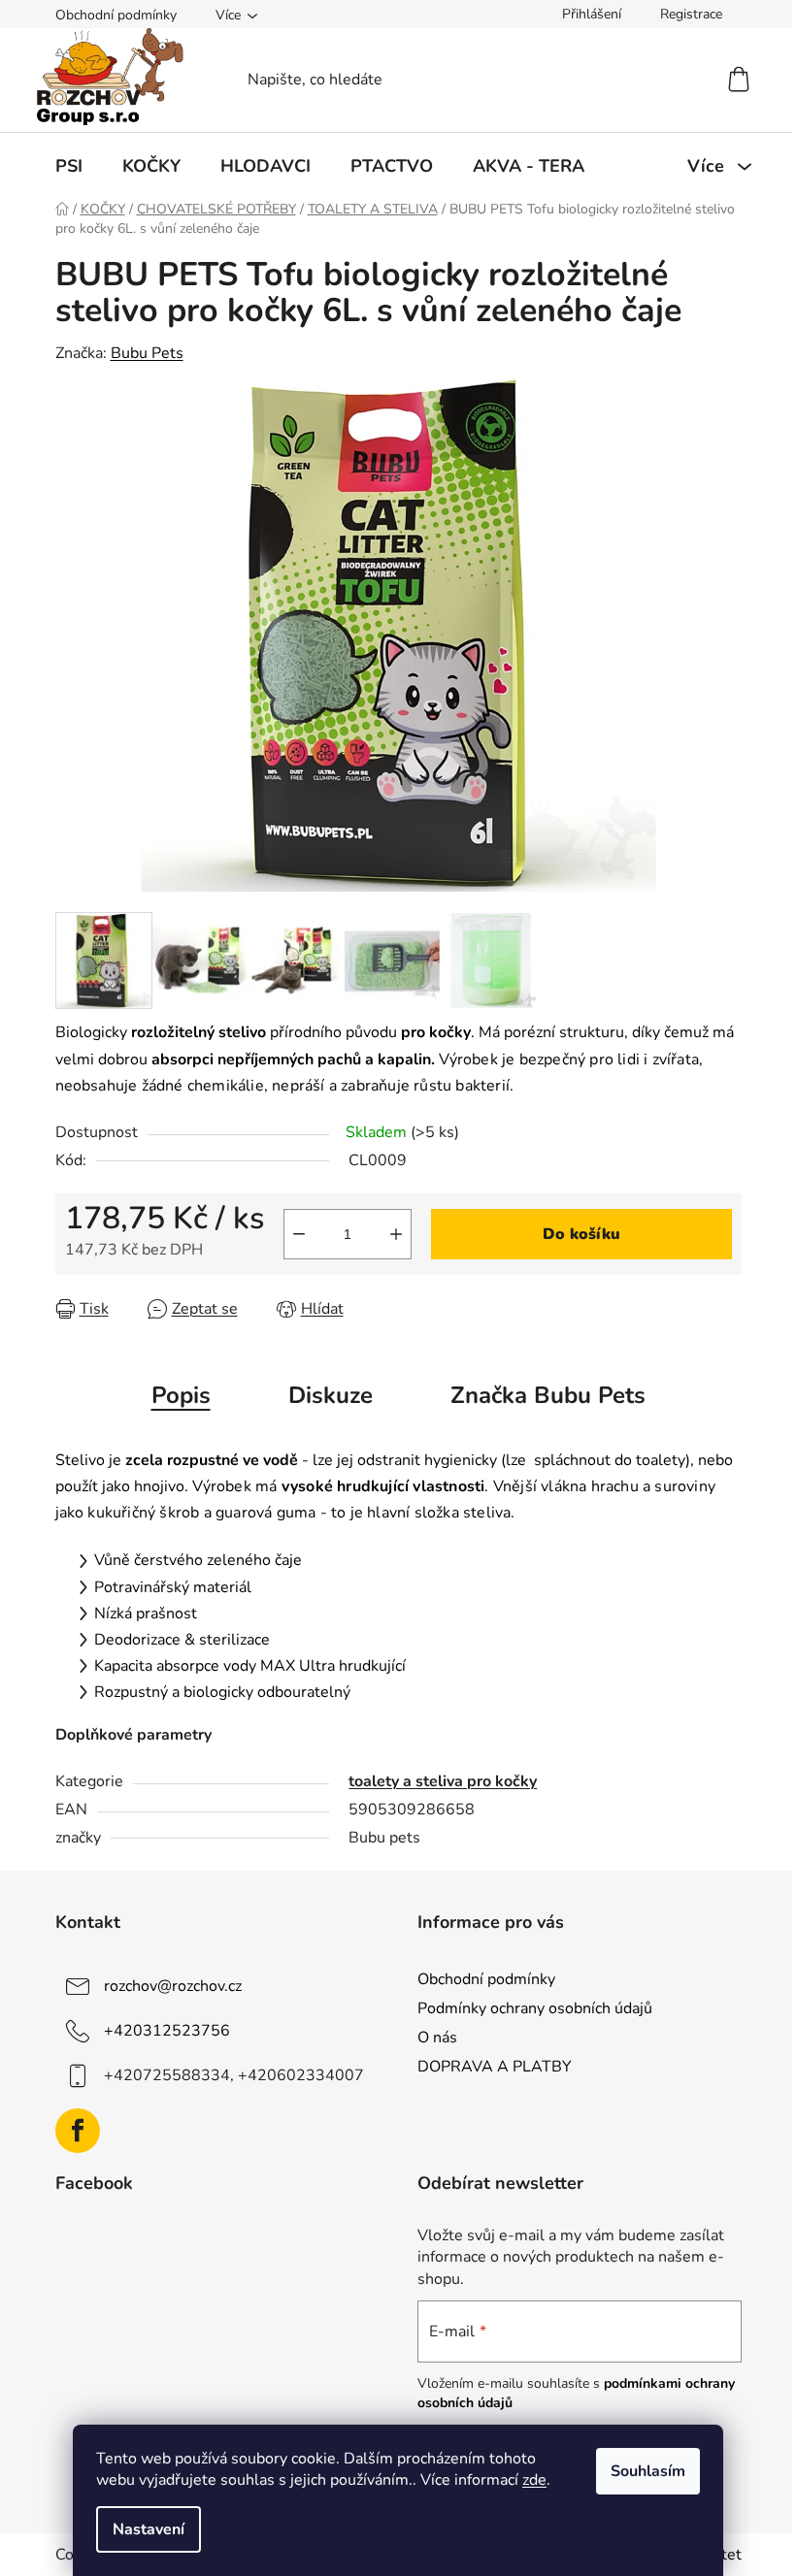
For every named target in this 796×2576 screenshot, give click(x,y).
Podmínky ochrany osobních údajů (535, 2008)
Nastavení (149, 2529)
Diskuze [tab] (331, 1395)
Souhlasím (648, 2471)
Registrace (691, 14)
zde (534, 2480)
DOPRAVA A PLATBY (495, 2067)
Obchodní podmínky (116, 15)
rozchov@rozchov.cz (173, 1985)
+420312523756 (167, 2030)
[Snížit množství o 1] (299, 1234)
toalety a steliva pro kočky (443, 1781)
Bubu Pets (147, 353)
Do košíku (581, 1234)
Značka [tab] (548, 1395)
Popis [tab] (181, 1395)
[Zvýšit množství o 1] (396, 1234)
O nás (437, 2038)
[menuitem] (69, 166)
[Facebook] (78, 2131)
